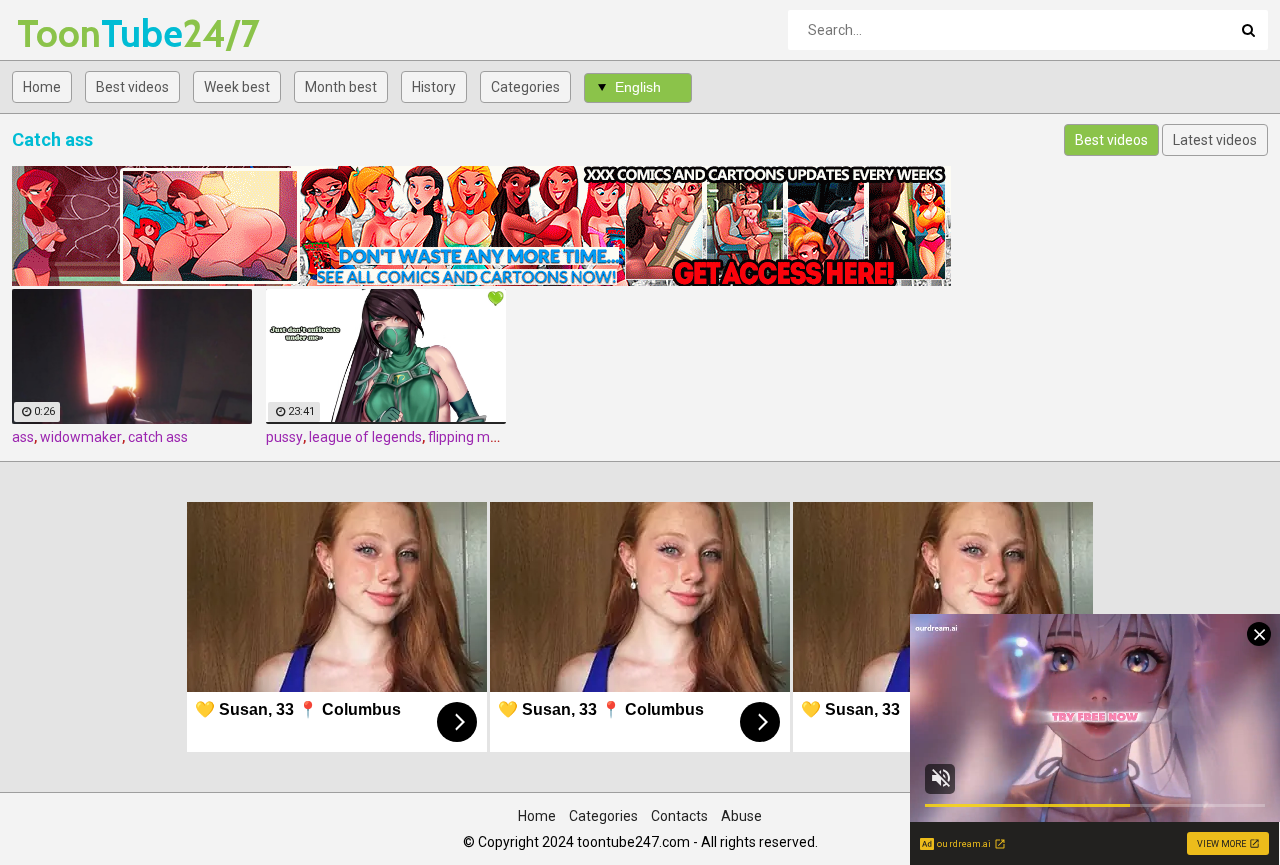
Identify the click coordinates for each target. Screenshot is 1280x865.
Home (42, 87)
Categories (525, 87)
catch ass (158, 437)
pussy (284, 437)
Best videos (132, 87)
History (434, 87)
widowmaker (81, 437)
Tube (69, 33)
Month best (341, 87)
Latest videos (1215, 140)
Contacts (679, 816)
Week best (237, 87)
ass (23, 437)
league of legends (365, 437)
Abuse (741, 816)
